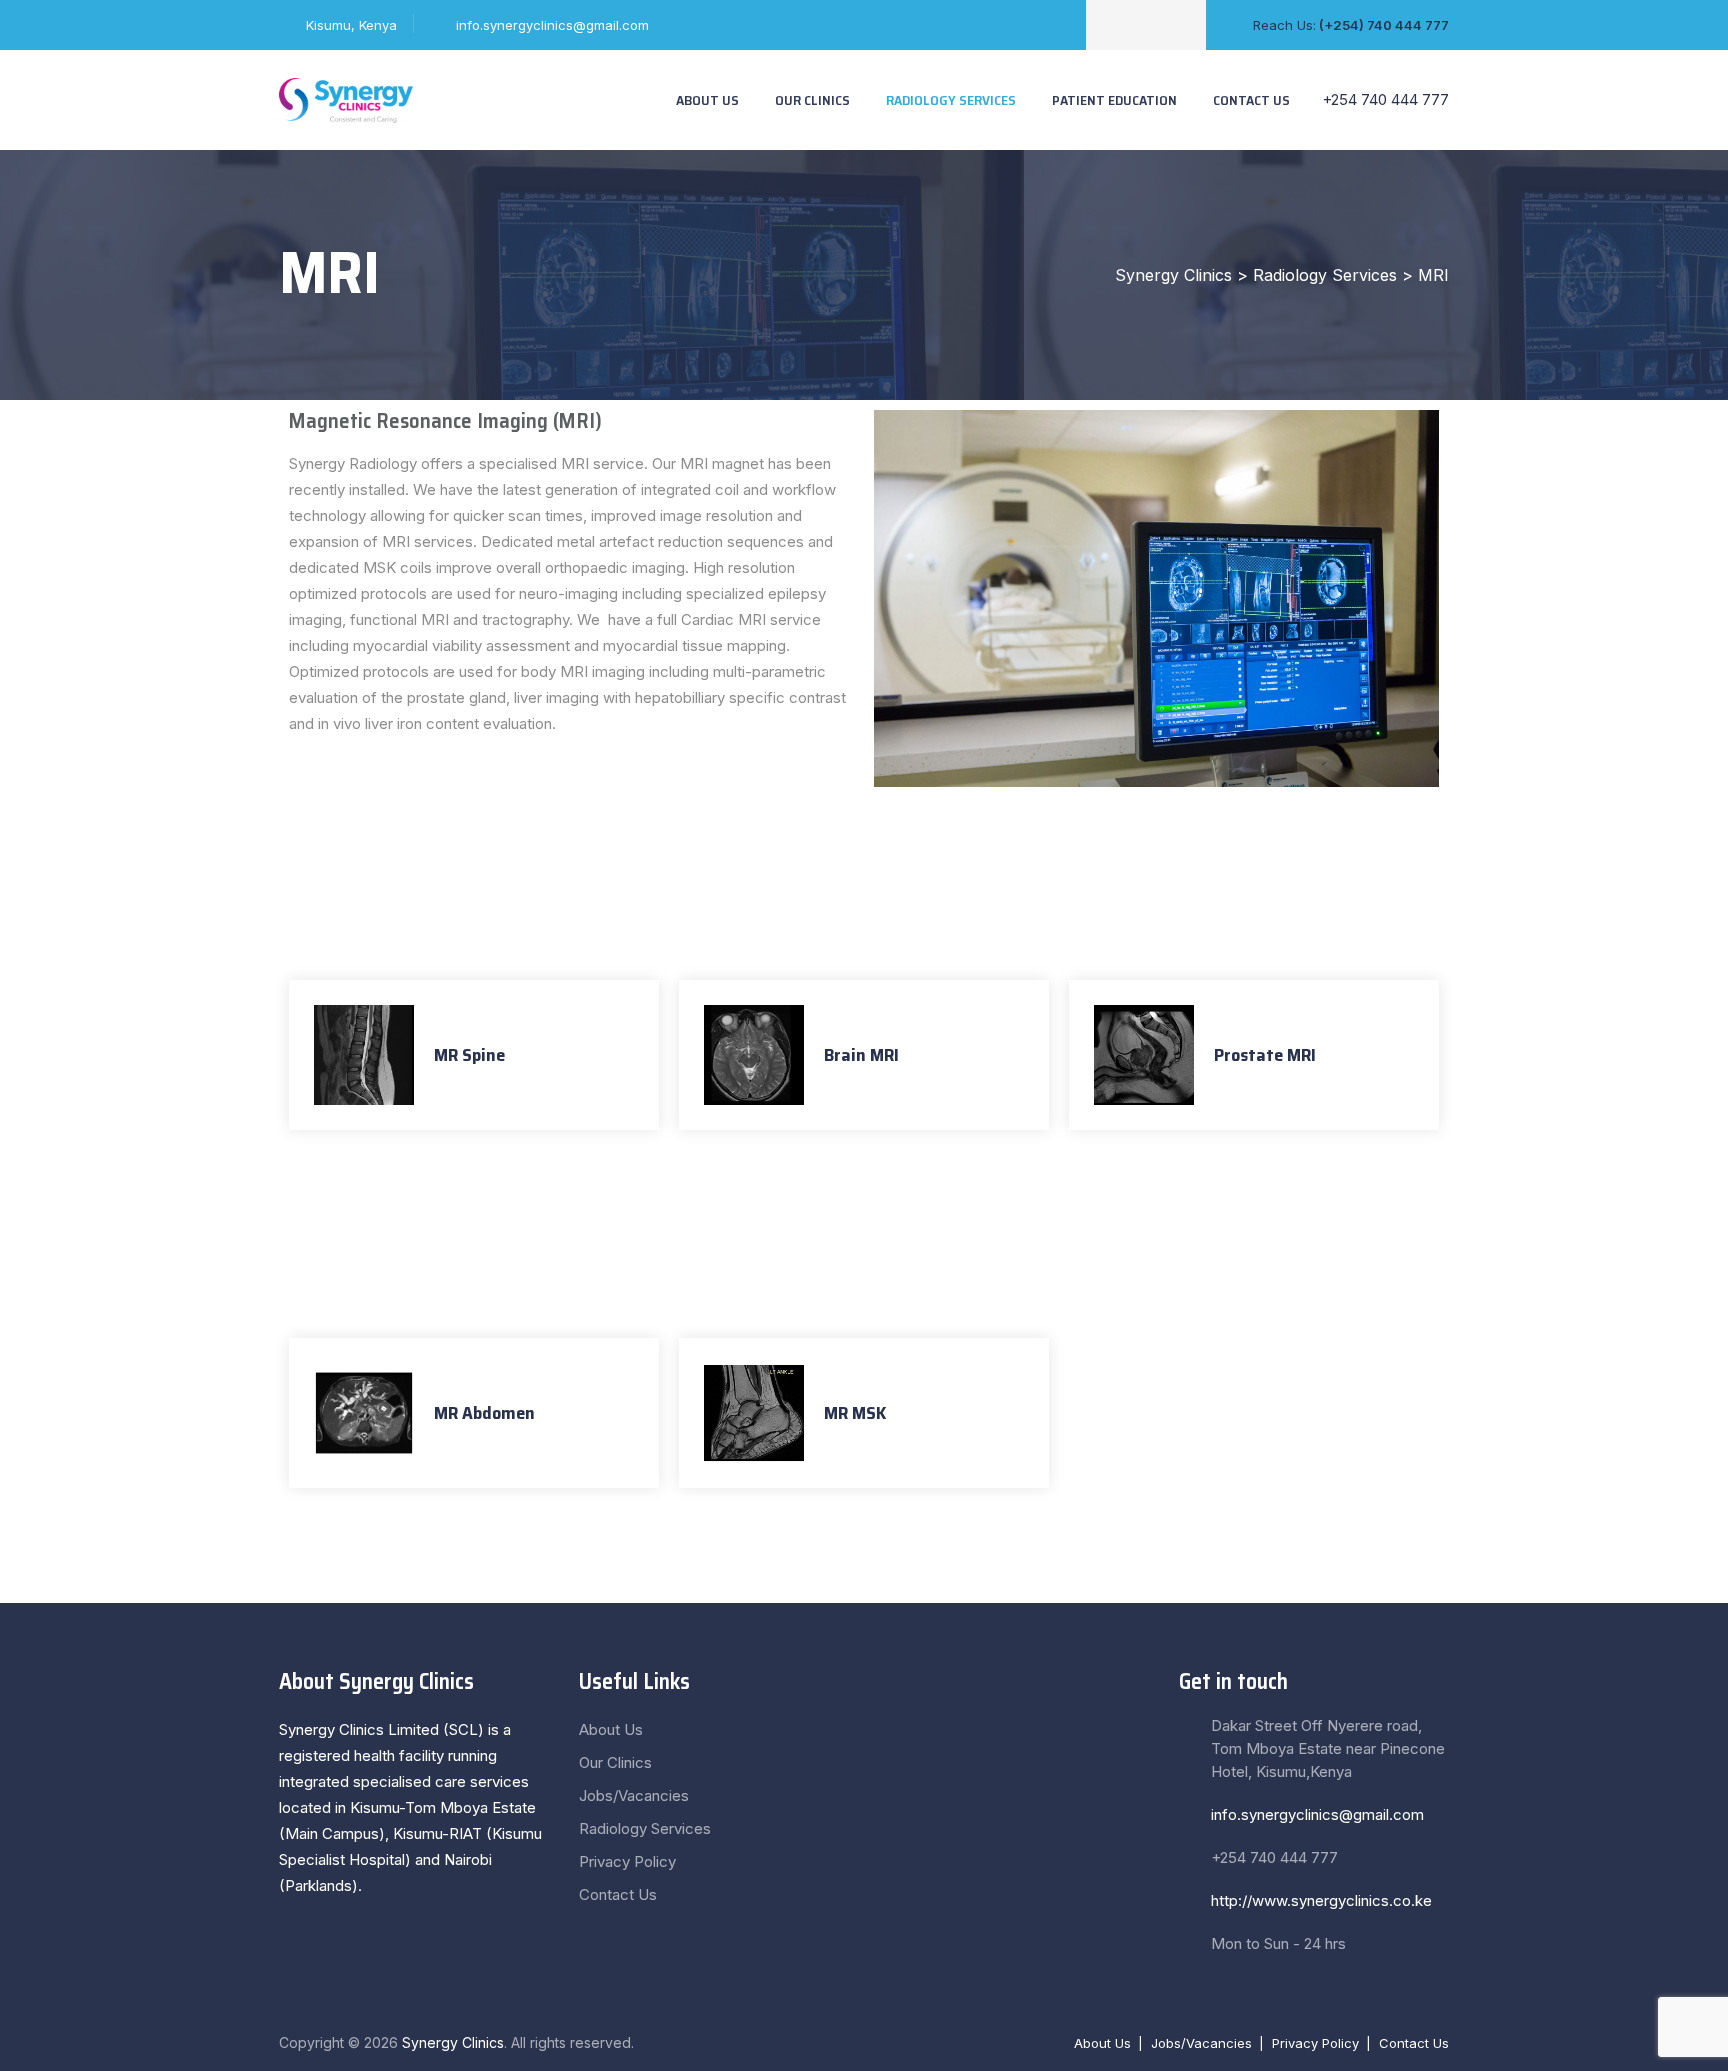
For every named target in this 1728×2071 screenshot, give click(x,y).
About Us (707, 100)
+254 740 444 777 (1383, 99)
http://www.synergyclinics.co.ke (1321, 1900)
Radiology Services (951, 100)
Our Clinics (812, 100)
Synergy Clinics (453, 2042)
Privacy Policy (627, 1861)
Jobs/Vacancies (634, 1795)
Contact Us (1251, 100)
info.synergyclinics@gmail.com (552, 25)
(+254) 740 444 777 (1384, 25)
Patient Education (1114, 100)
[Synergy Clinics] (346, 100)
